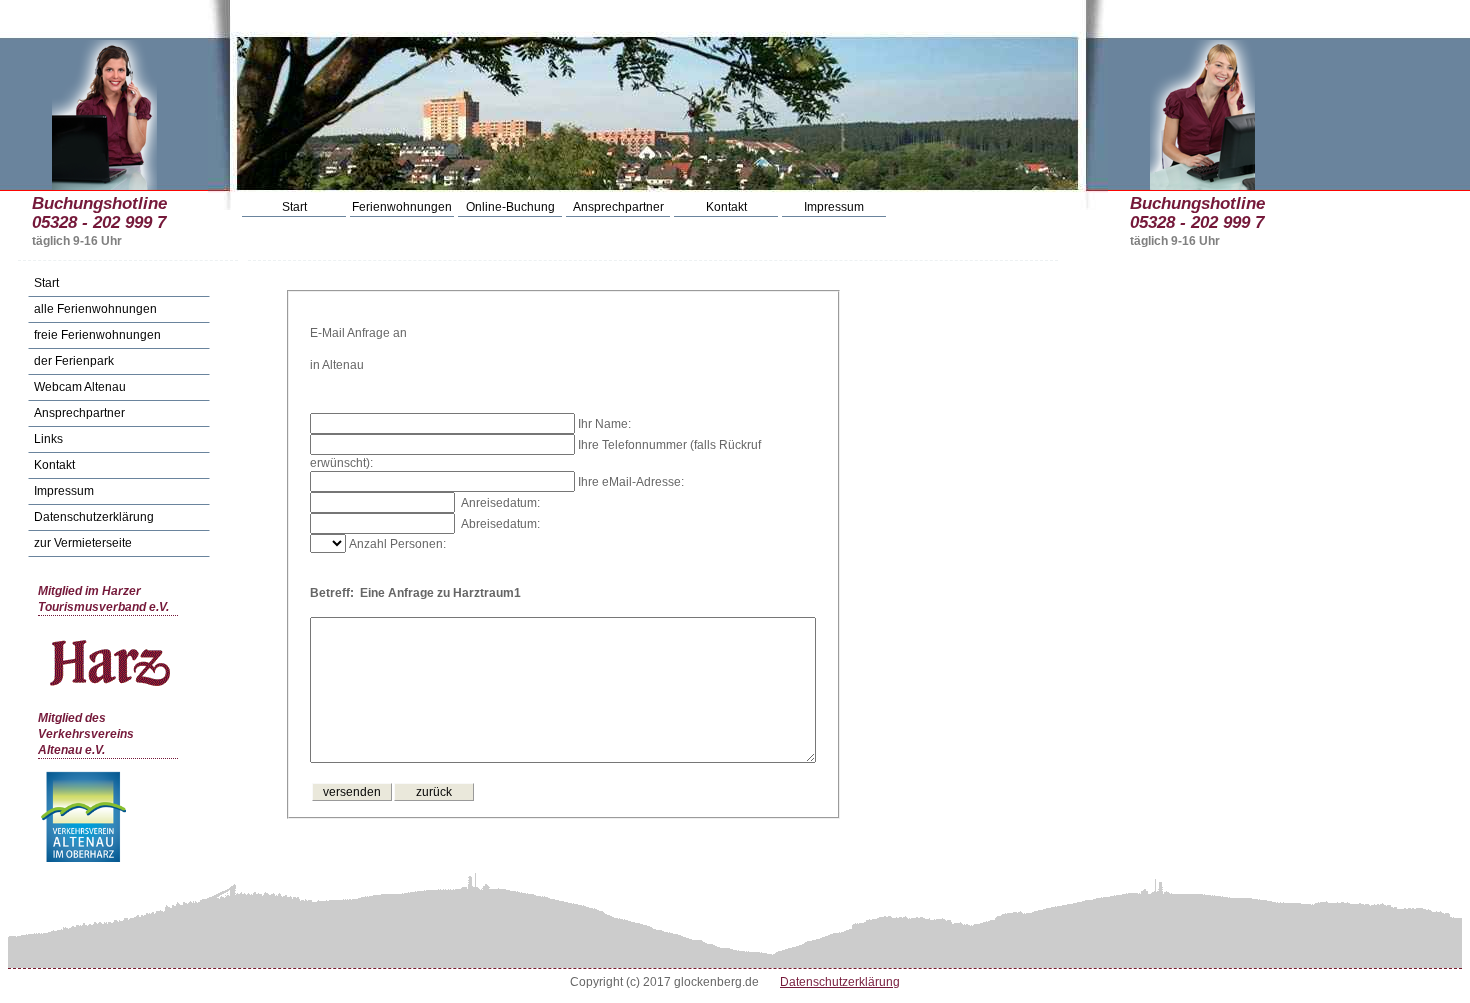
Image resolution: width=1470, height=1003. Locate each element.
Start (294, 207)
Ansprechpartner (618, 207)
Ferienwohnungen (402, 207)
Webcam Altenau (80, 387)
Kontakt (726, 207)
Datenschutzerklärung (94, 517)
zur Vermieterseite (83, 543)
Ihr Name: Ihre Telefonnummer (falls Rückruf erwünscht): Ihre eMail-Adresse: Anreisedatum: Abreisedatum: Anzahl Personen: (535, 508)
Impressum (834, 207)
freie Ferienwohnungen (97, 335)
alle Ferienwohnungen (95, 309)
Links (48, 439)
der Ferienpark (74, 361)
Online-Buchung (510, 207)
